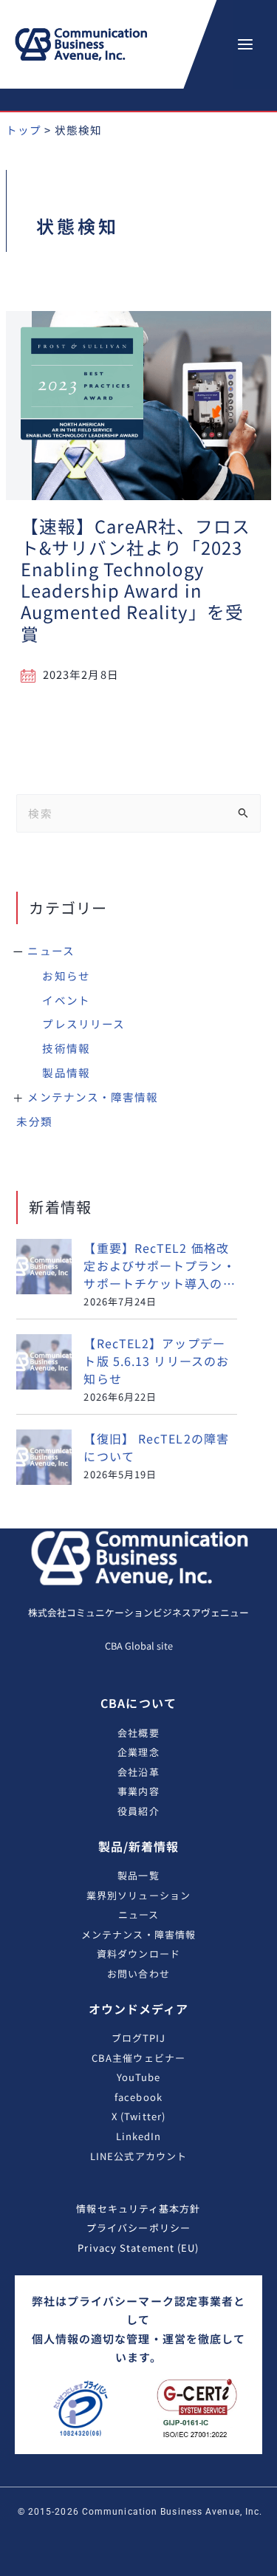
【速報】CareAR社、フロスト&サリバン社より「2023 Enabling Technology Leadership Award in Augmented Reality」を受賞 (136, 580)
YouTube (139, 2077)
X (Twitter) (138, 2116)
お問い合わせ (138, 1974)
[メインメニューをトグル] (245, 44)
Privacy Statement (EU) (138, 2248)
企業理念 (138, 1752)
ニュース (51, 950)
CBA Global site (139, 1646)
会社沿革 (138, 1772)
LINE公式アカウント (138, 2156)
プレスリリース (83, 1024)
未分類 (34, 1121)
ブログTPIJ (139, 2038)
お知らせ (66, 976)
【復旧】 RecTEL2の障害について (156, 1447)
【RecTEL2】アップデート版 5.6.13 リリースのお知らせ (156, 1361)
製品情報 (66, 1072)
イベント (66, 1000)
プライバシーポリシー (138, 2228)
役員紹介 (138, 1811)
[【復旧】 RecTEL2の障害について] (44, 1457)
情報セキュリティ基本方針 (138, 2208)
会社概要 (138, 1733)
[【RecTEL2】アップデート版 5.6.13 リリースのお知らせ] (44, 1362)
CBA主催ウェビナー (138, 2058)
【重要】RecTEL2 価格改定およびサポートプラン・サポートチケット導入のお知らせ (159, 1265)
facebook (138, 2097)
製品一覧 (138, 1875)
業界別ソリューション (138, 1895)
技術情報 (66, 1048)
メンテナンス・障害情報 (93, 1097)
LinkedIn (139, 2136)
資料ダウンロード (138, 1954)
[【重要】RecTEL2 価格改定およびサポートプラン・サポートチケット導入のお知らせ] (44, 1267)
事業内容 (138, 1791)
